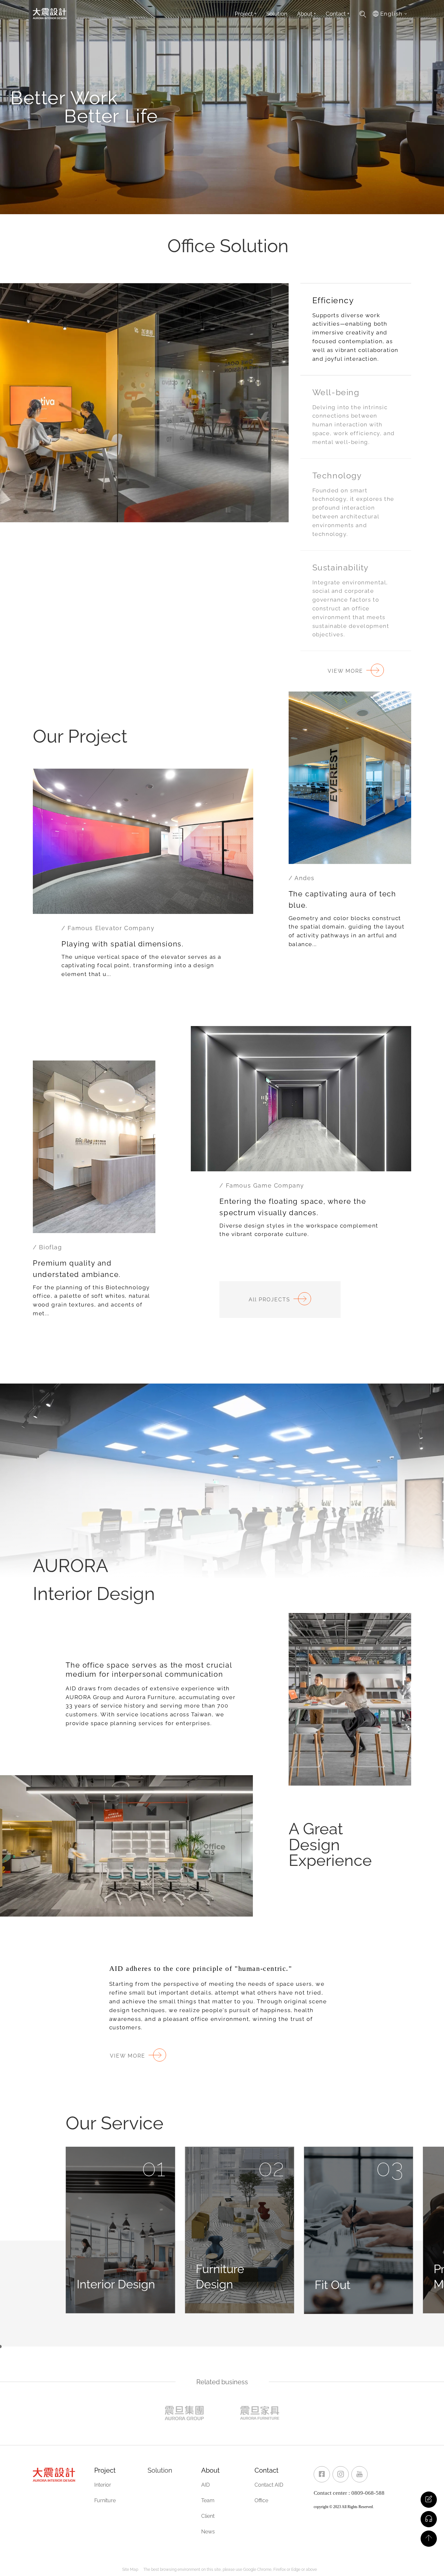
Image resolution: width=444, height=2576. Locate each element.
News (208, 2532)
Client (208, 2516)
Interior (103, 2485)
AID (205, 2485)
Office (261, 2500)
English (392, 14)
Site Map (130, 2569)
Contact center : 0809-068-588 (349, 2493)
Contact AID (269, 2485)
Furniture (105, 2500)
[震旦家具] (260, 2413)
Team (208, 2500)
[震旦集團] (184, 2413)
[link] (322, 2474)
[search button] (364, 14)
